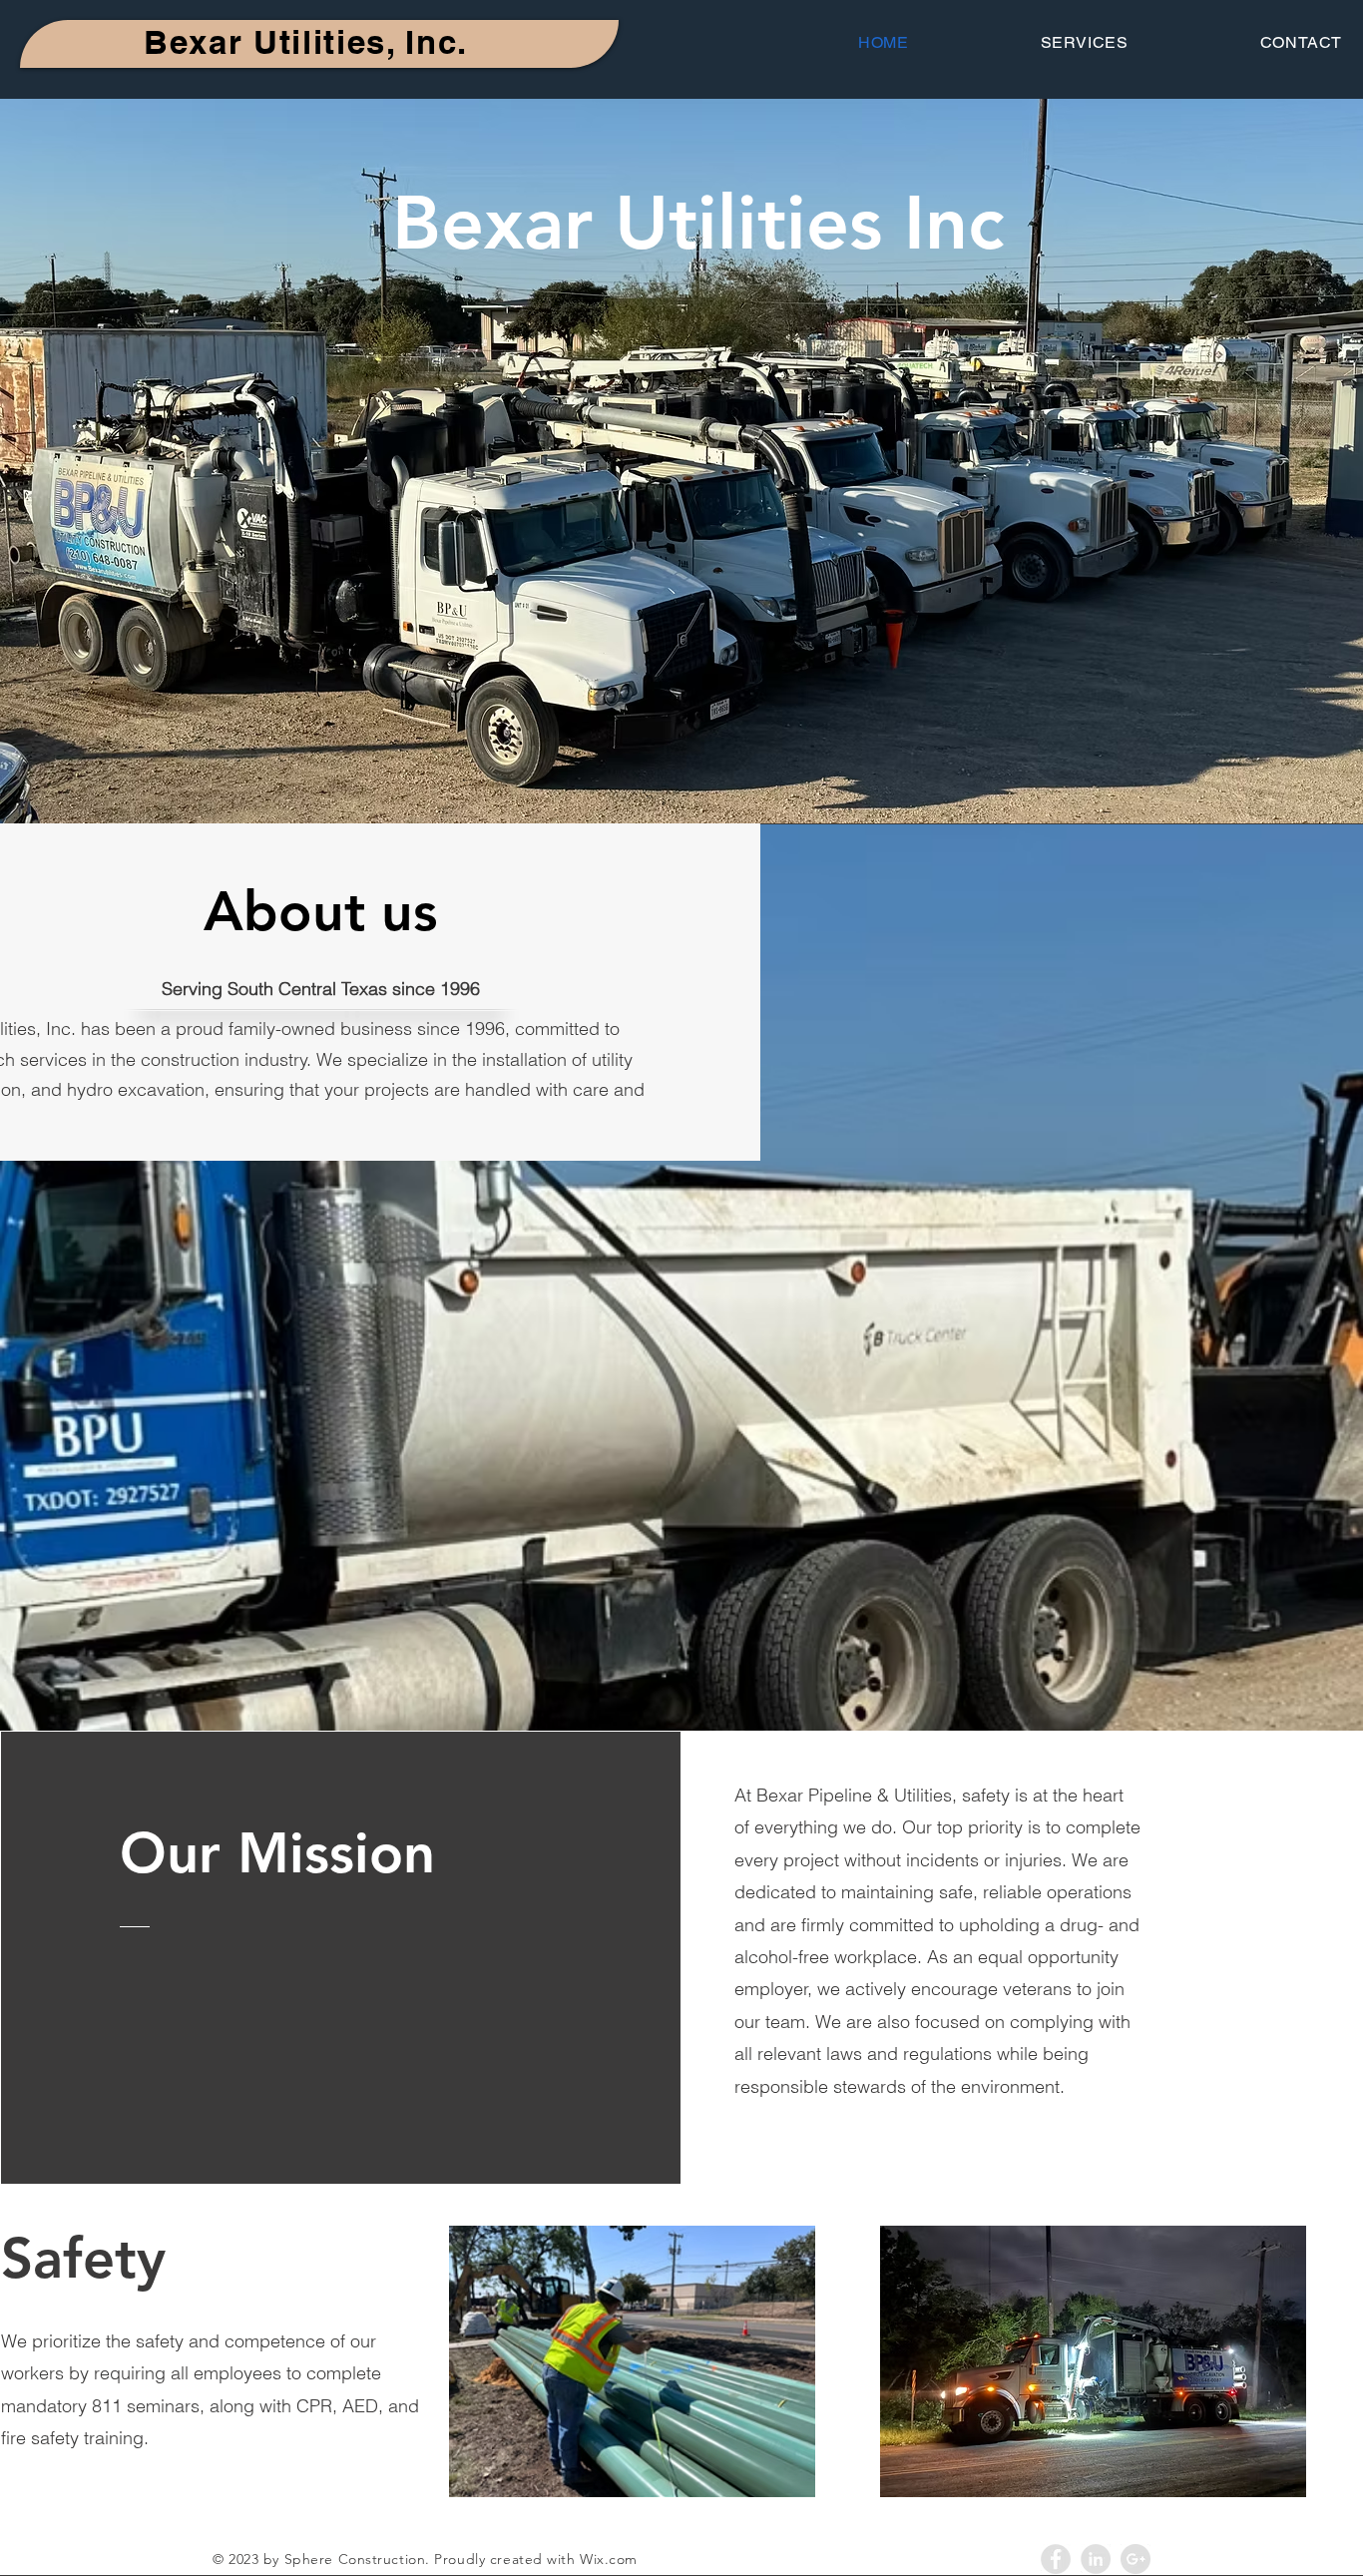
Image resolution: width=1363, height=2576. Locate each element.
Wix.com (609, 2559)
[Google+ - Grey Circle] (1136, 2559)
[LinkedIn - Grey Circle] (1096, 2559)
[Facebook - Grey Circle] (1056, 2559)
